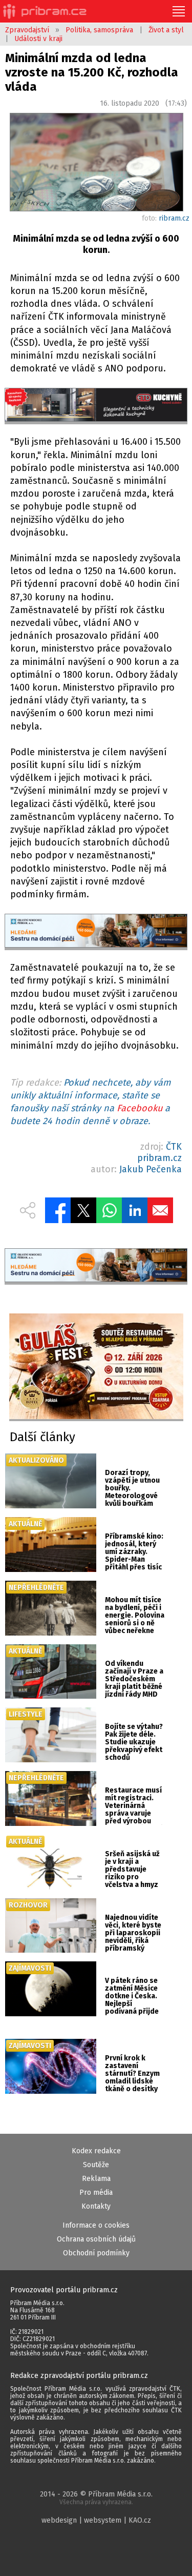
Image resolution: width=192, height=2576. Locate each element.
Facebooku (140, 1108)
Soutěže (96, 2165)
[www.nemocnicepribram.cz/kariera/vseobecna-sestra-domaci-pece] (96, 932)
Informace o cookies (96, 2225)
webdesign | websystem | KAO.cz (96, 2520)
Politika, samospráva (99, 30)
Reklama (96, 2179)
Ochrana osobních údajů (96, 2239)
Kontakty (96, 2206)
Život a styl (166, 30)
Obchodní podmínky (96, 2253)
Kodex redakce (96, 2151)
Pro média (96, 2192)
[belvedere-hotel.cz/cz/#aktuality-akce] (96, 1368)
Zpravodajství (27, 30)
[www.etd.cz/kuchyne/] (96, 406)
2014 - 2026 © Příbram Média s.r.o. (96, 2498)
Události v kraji (38, 39)
